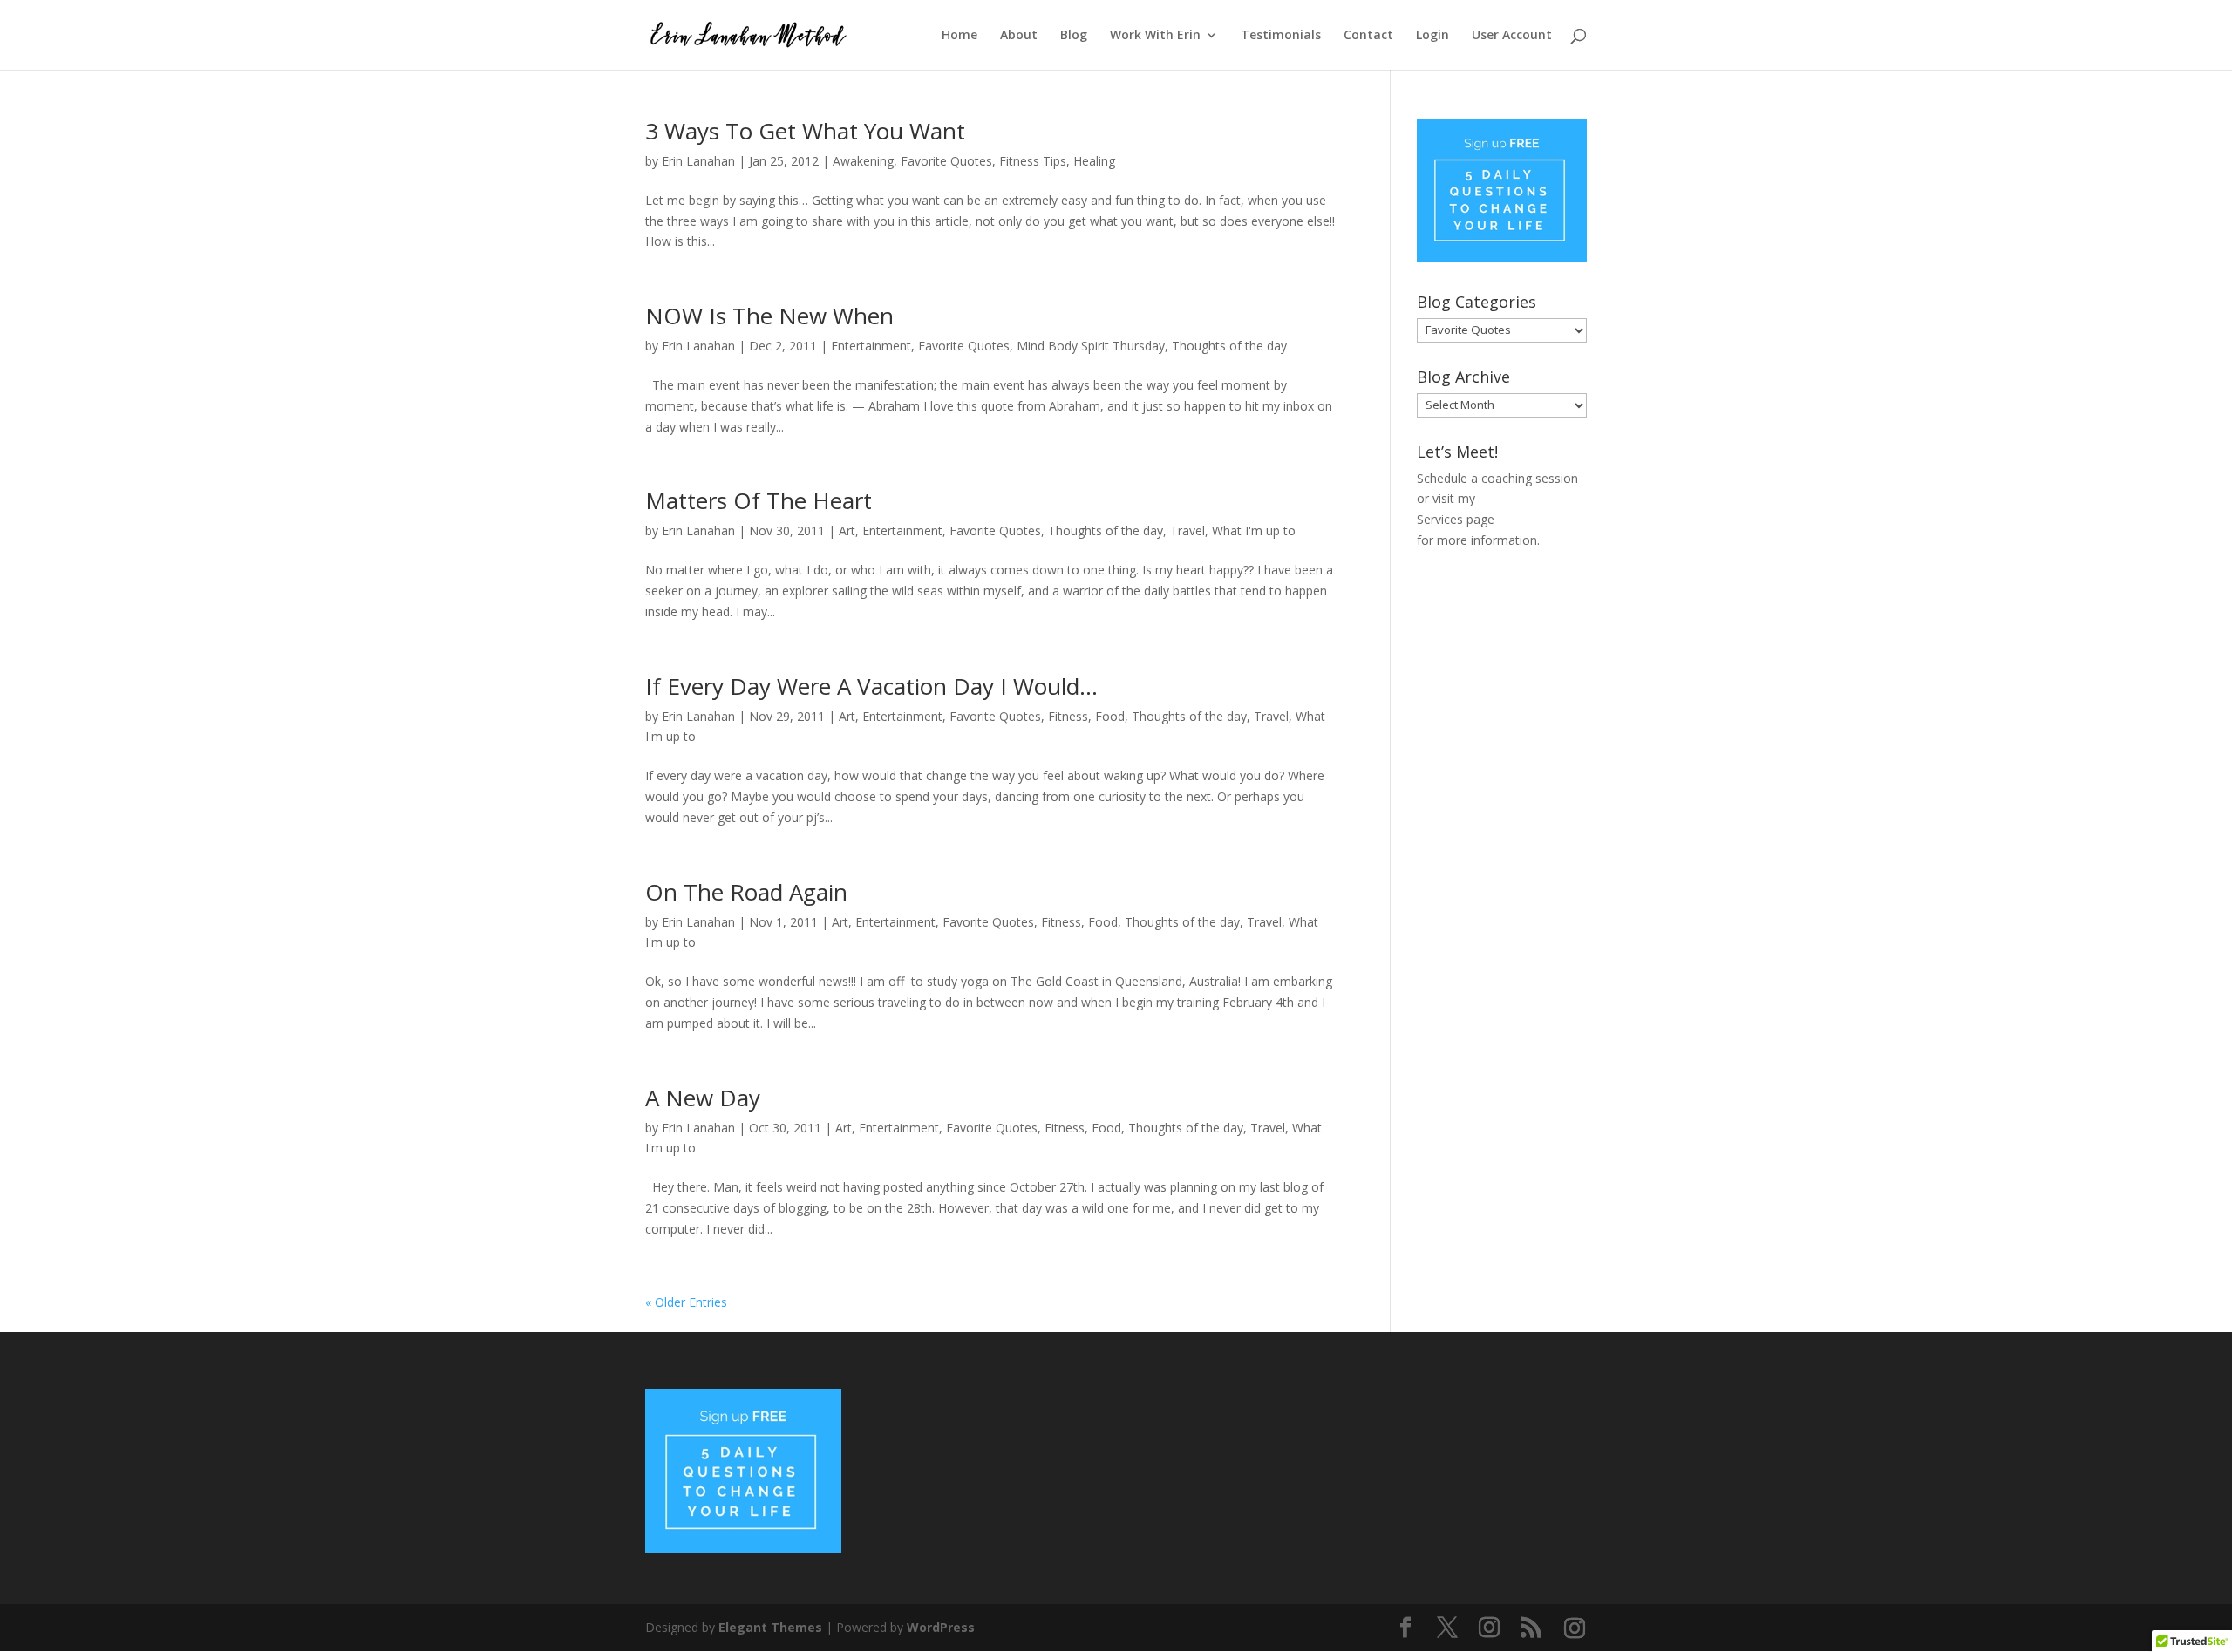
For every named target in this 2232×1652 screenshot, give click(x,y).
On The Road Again (746, 892)
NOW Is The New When (769, 316)
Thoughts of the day (1229, 346)
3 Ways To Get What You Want (805, 131)
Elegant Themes (770, 1627)
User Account (1512, 36)
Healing (1094, 161)
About (1019, 36)
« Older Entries (686, 1302)
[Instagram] (1575, 1628)
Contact (1368, 36)
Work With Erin (1155, 36)
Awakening (863, 161)
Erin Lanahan (698, 161)
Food (1110, 716)
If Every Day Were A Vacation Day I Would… (871, 686)
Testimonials (1281, 36)
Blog (1074, 36)
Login (1432, 36)
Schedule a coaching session (1497, 478)
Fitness (1068, 716)
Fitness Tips (1033, 161)
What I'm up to (1254, 530)
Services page (1456, 519)
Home (959, 36)
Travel (1187, 530)
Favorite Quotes (946, 161)
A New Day (703, 1098)
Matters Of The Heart (759, 500)
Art (847, 530)
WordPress (941, 1627)
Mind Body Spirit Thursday (1091, 346)
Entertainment (871, 346)
